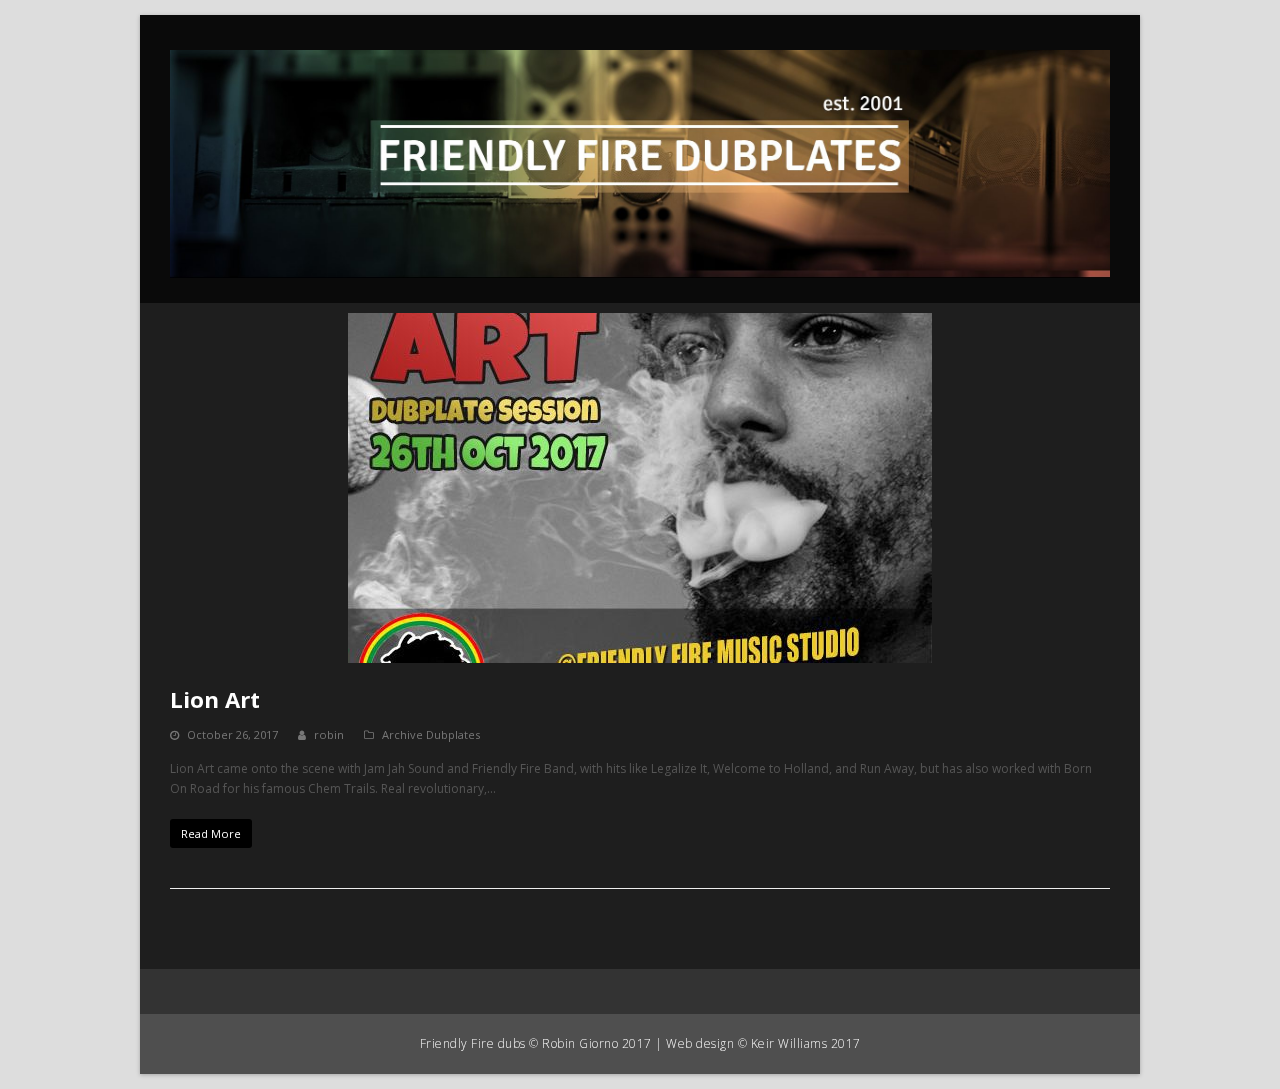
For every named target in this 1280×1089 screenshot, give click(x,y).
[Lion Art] (640, 488)
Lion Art (215, 699)
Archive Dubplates (431, 734)
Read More (211, 833)
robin (329, 734)
